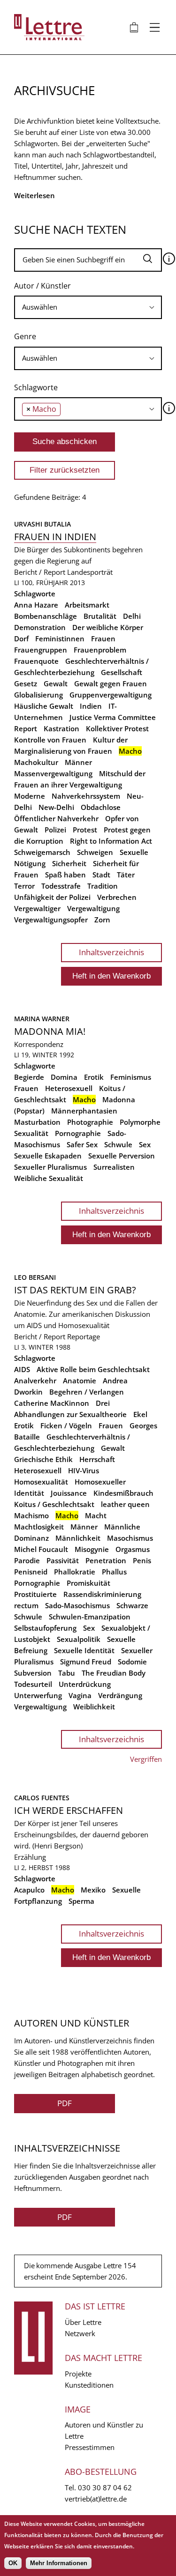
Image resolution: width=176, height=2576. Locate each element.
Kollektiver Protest (117, 728)
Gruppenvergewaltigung (111, 695)
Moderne (30, 796)
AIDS (22, 1369)
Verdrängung (120, 1695)
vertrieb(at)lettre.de (96, 2499)
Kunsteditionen (89, 2385)
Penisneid (31, 1572)
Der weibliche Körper (108, 627)
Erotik (94, 1077)
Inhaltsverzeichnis (111, 952)
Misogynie (92, 1549)
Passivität (63, 1560)
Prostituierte (35, 1594)
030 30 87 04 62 (105, 2487)
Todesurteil (33, 1684)
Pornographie (78, 1133)
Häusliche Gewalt (44, 706)
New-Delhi (56, 807)
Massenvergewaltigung (53, 773)
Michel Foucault (41, 1549)
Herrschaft (97, 1459)
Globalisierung (38, 695)
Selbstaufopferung (45, 1628)
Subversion (33, 1673)
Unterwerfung (38, 1695)
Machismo (31, 1515)
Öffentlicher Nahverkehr (56, 818)
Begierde (29, 1077)
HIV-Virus (84, 1470)
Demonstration (40, 627)
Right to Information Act (111, 841)
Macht (96, 1515)
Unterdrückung (85, 1684)
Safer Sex (82, 1144)
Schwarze (132, 1605)
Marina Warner (42, 1019)
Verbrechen (117, 897)
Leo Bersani (35, 1277)
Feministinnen (60, 638)
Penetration (106, 1560)
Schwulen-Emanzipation (90, 1617)
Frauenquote (36, 661)
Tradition (103, 886)
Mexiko (93, 1890)
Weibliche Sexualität (49, 1178)
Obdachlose (101, 807)
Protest (85, 830)
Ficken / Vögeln (66, 1425)
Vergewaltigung (93, 908)
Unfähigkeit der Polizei (52, 897)
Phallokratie (75, 1572)
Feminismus (131, 1077)
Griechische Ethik (43, 1459)
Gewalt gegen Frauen (111, 683)
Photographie (90, 1122)
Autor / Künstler (42, 286)
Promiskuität (88, 1583)
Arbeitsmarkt (87, 605)
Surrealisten (114, 1167)
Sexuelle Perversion (122, 1156)
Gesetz (26, 683)
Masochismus (130, 1538)
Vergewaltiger (37, 908)
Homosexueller (100, 1482)
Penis (142, 1560)
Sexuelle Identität (84, 1650)
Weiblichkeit (94, 1707)
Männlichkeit (78, 1538)
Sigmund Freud (86, 1662)
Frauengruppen (41, 650)
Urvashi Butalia (42, 524)
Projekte (78, 2374)
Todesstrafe (61, 886)
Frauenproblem (100, 650)
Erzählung (30, 1857)
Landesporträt (90, 572)
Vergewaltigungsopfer (51, 920)
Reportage (84, 1336)
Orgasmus (133, 1549)
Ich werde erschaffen (69, 1810)
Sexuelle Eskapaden (48, 1156)
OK (13, 2563)
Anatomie (80, 1381)
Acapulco (29, 1890)
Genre (25, 336)
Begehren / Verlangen (87, 1392)
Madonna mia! (50, 1031)
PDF (65, 2103)
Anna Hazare (36, 605)
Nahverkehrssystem (86, 796)
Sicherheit (69, 863)
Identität (29, 1493)
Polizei (55, 830)
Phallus (114, 1572)
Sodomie (132, 1662)
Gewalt (56, 683)
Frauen (103, 638)
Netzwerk (80, 2333)
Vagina (80, 1695)
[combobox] (88, 307)
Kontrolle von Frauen (50, 740)
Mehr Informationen (59, 2563)
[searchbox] (88, 307)
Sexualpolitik (79, 1639)
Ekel (140, 1414)
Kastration (61, 728)
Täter (126, 875)
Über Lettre (83, 2322)
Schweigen (95, 852)
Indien (91, 706)
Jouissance (69, 1493)
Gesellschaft (122, 672)
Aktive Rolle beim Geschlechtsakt (93, 1369)
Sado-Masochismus (77, 1605)
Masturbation (37, 1122)
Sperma (81, 1901)
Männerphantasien (84, 1111)
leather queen (125, 1504)
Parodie (27, 1560)
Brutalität (100, 616)
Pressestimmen (90, 2447)
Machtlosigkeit (39, 1527)
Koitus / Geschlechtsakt (54, 1504)
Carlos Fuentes (42, 1798)
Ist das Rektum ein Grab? (75, 1290)
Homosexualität (41, 1482)
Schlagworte (36, 387)
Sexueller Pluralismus (50, 1167)
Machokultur (36, 762)
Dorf (21, 638)
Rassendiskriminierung (102, 1594)
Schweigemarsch (42, 852)
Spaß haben (65, 875)
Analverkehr (35, 1381)
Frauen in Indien (55, 537)
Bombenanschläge (46, 616)
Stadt (101, 875)
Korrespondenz (39, 1044)
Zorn (102, 920)
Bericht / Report (40, 572)
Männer (78, 762)
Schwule (118, 1144)
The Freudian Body (114, 1673)
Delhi (132, 616)
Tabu (67, 1673)
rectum (26, 1605)
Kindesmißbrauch (123, 1493)
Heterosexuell (69, 1088)
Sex (145, 1144)
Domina (64, 1077)
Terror (24, 886)
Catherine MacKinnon (52, 1403)
